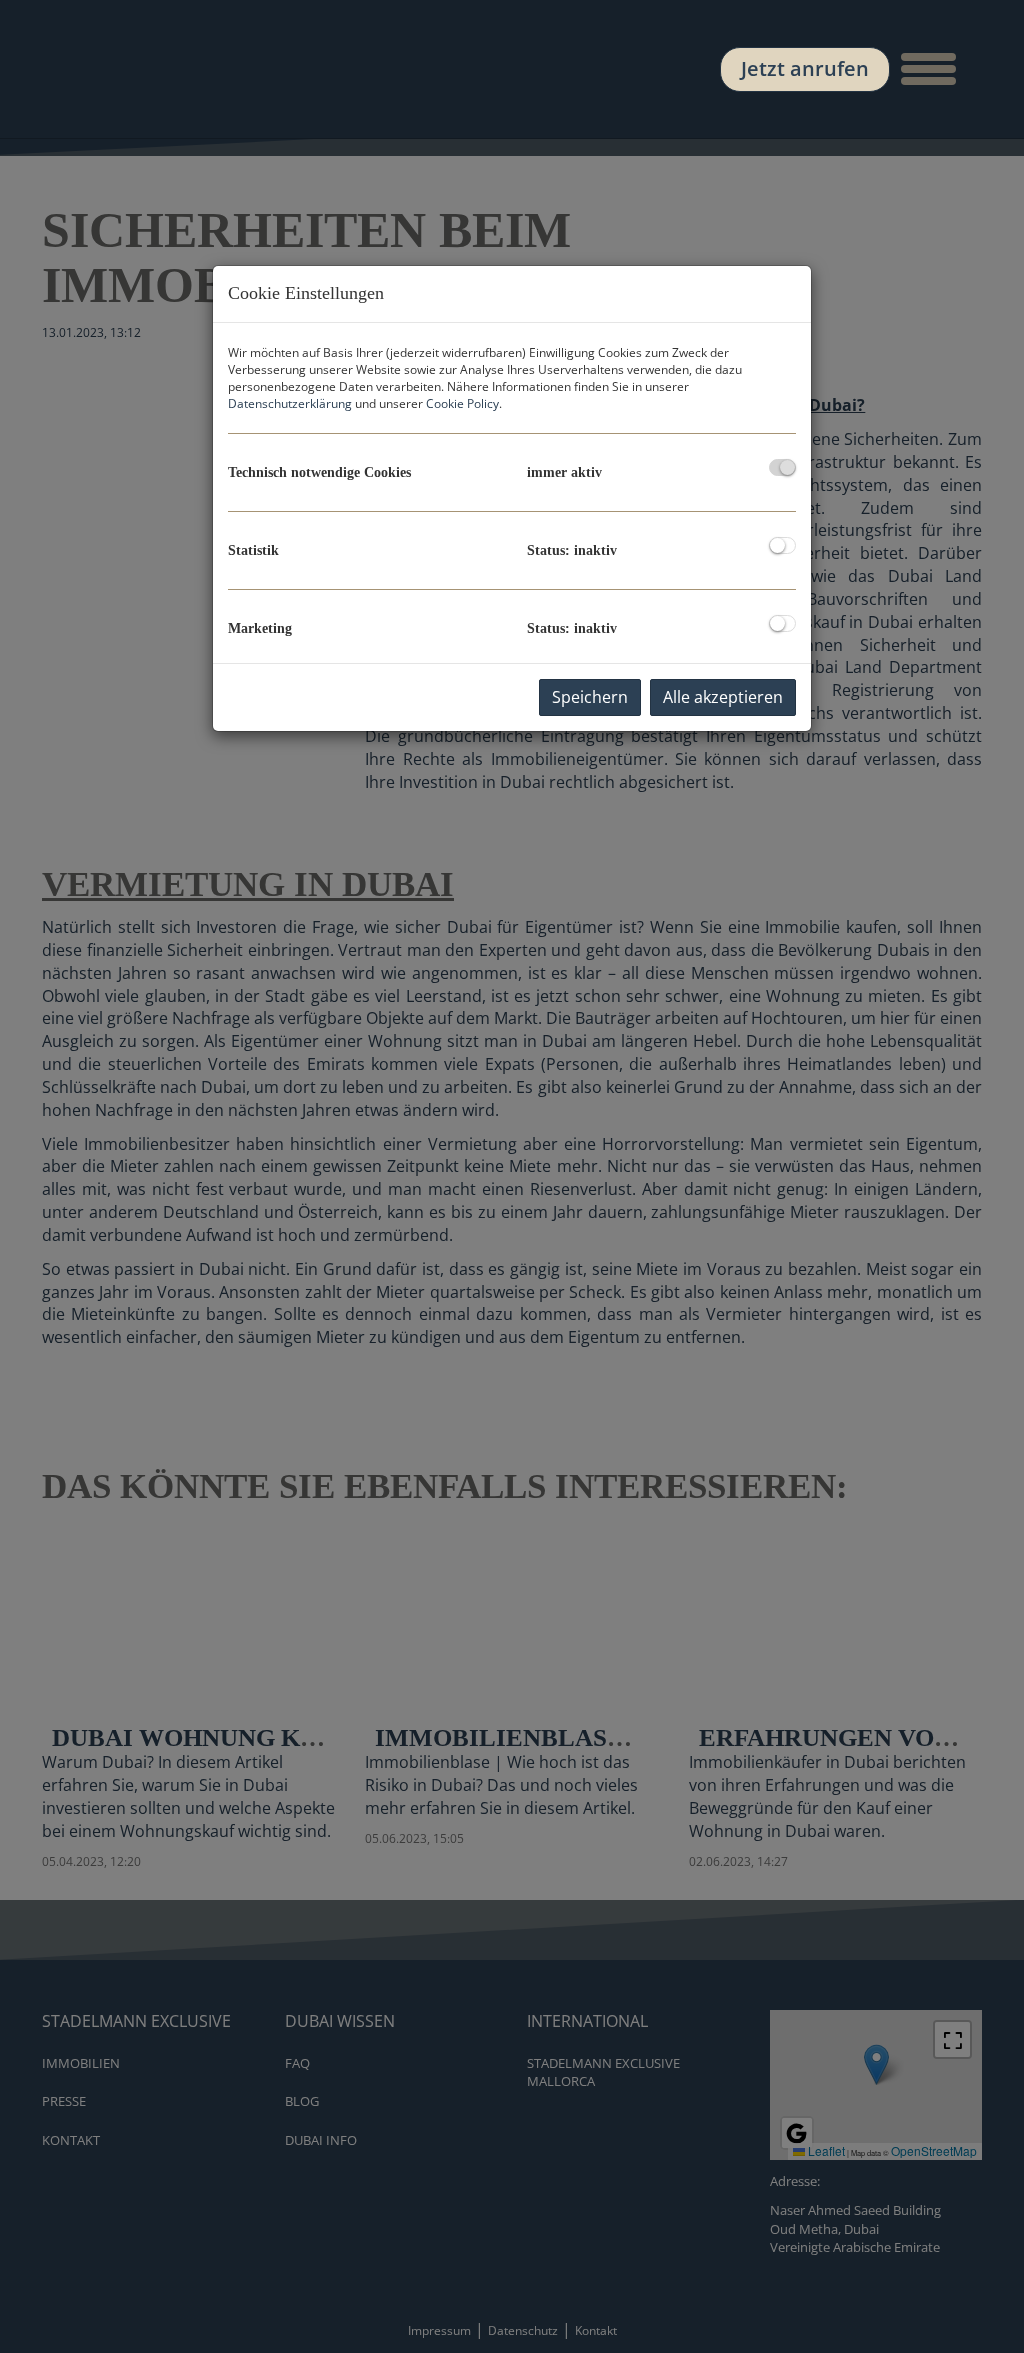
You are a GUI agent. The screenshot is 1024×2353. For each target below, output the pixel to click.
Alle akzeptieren (723, 697)
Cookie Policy (462, 403)
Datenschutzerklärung (290, 403)
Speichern (590, 697)
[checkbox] (782, 467)
